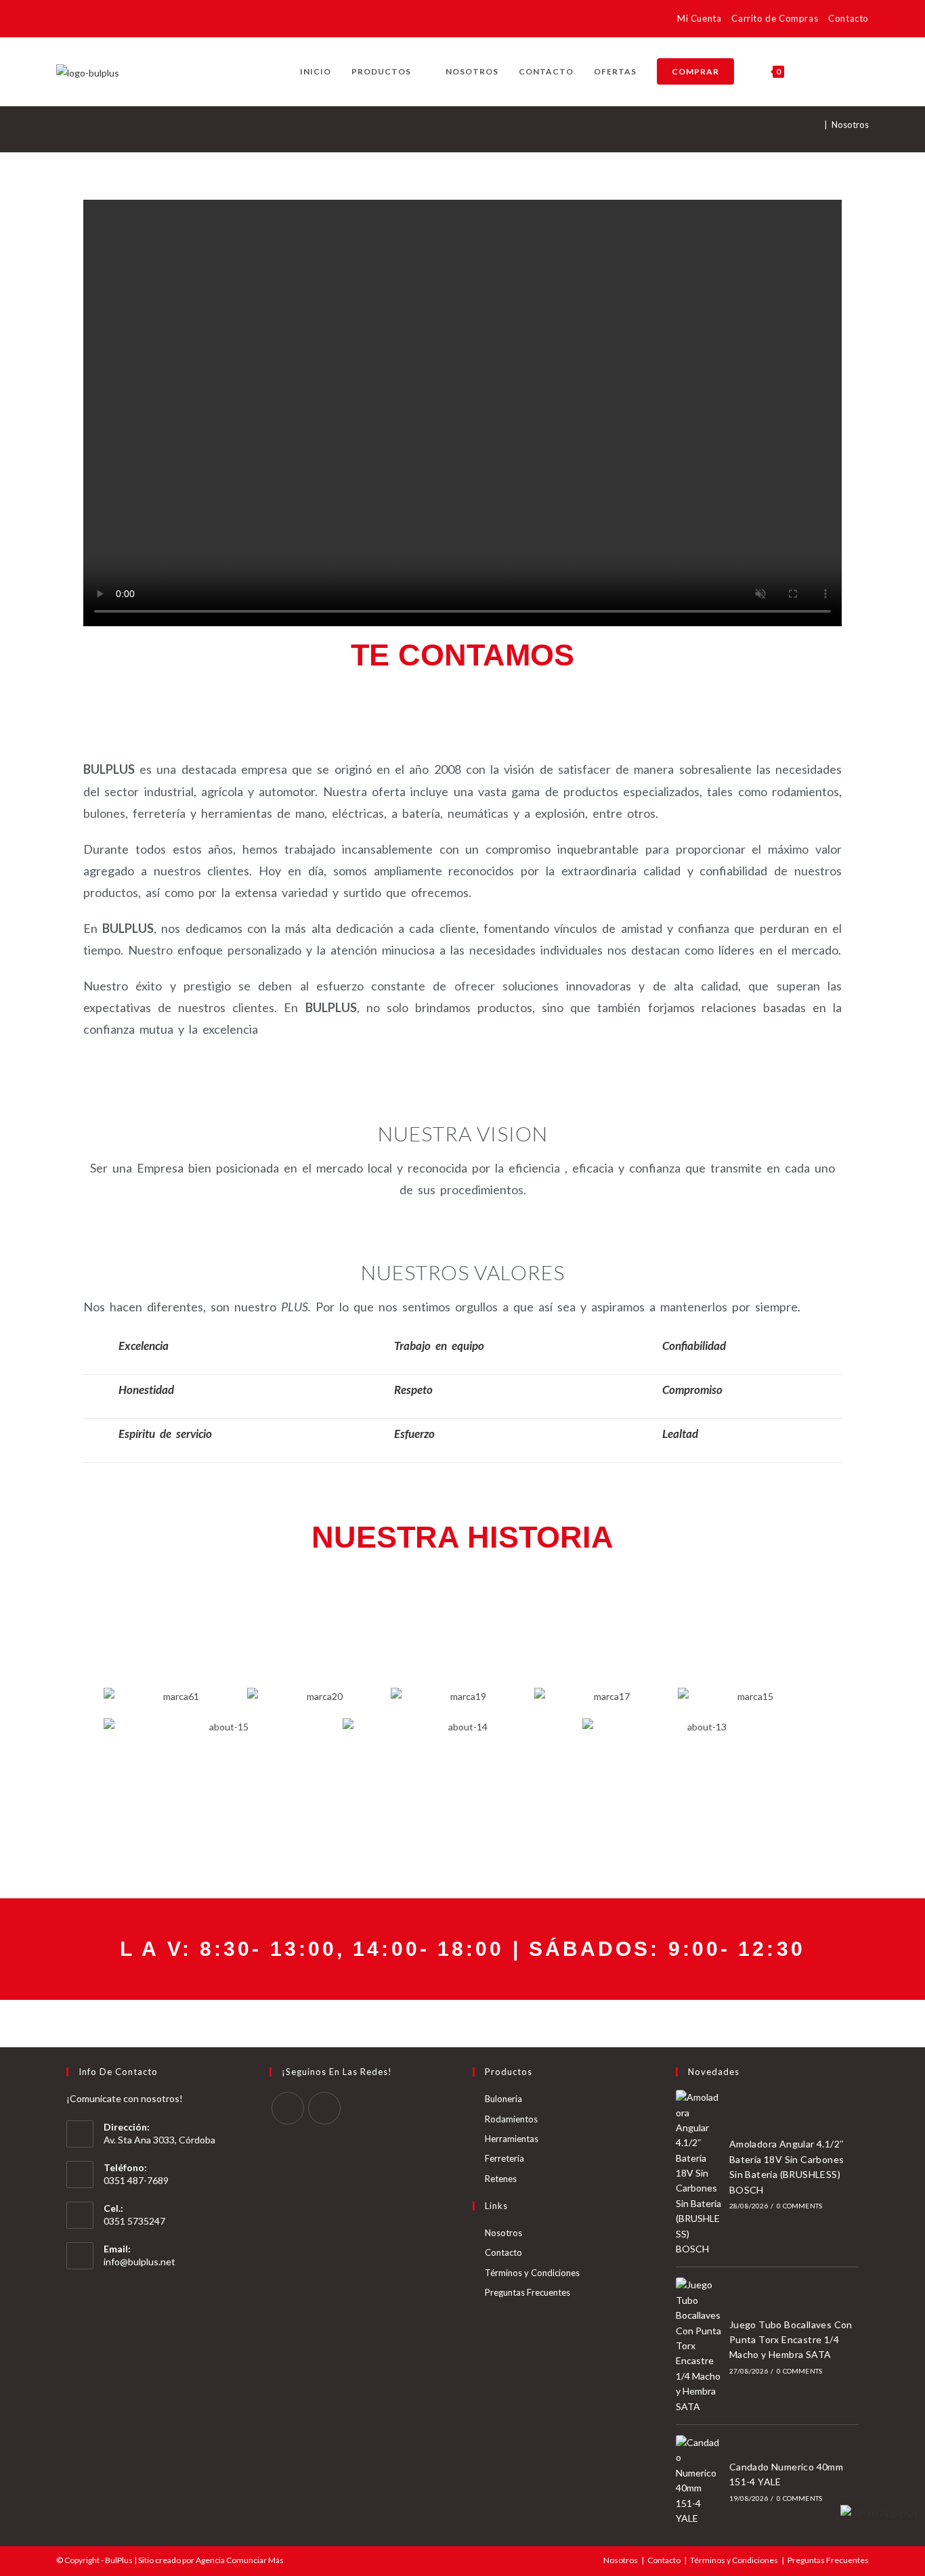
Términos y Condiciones (532, 2273)
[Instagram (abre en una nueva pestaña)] (84, 21)
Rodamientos (511, 2119)
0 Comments (799, 2206)
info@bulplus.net (139, 2262)
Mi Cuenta (699, 18)
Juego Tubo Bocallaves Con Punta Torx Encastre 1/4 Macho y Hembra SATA (791, 2340)
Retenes (501, 2179)
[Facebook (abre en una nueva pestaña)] (65, 21)
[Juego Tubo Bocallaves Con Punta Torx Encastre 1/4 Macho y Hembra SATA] (699, 2346)
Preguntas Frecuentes (528, 2292)
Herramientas (512, 2139)
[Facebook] (288, 2108)
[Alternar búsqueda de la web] (808, 72)
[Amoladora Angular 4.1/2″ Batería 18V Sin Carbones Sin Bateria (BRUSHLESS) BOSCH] (699, 2173)
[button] (89, 1696)
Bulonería (503, 2099)
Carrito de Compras (775, 18)
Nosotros (850, 125)
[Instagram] (324, 2108)
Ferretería (504, 2158)
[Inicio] (817, 125)
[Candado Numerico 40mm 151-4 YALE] (699, 2481)
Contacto (848, 18)
